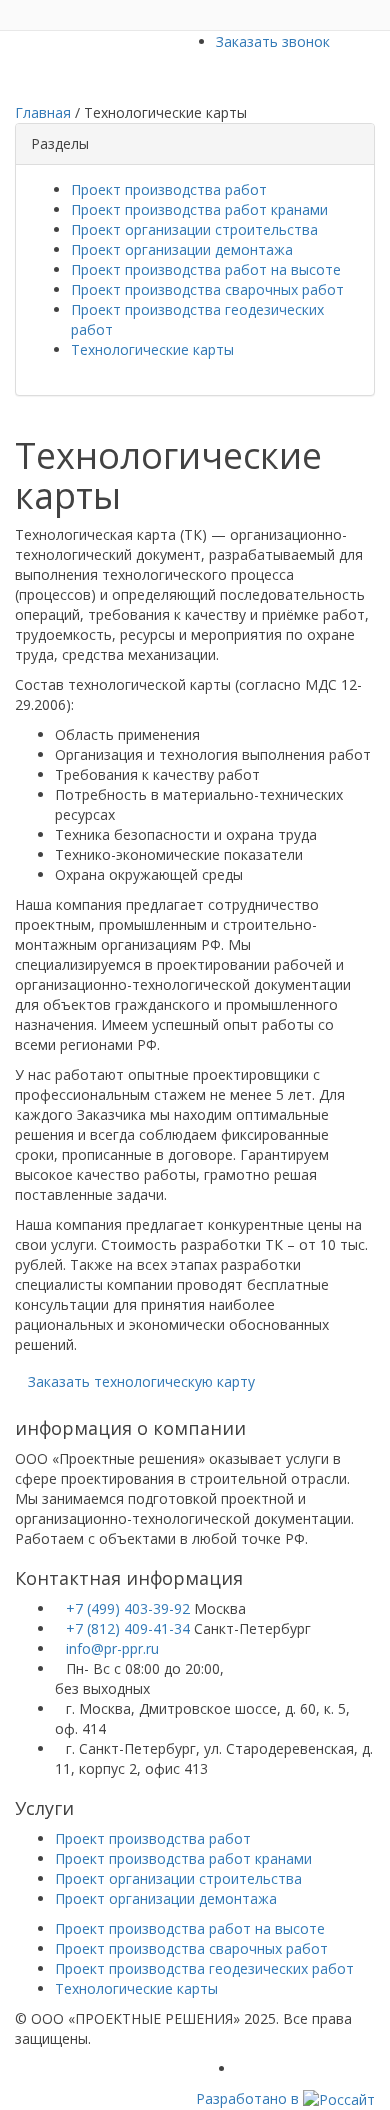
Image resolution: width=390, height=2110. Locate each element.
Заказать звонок (273, 41)
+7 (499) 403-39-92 (130, 1608)
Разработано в (249, 2098)
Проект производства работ (169, 189)
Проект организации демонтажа (182, 249)
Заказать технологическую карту (141, 1381)
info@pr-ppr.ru (112, 1648)
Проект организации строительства (194, 229)
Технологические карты (152, 349)
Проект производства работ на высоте (206, 269)
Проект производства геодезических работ (204, 1968)
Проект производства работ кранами (199, 209)
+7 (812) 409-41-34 (130, 1628)
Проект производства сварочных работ (207, 289)
